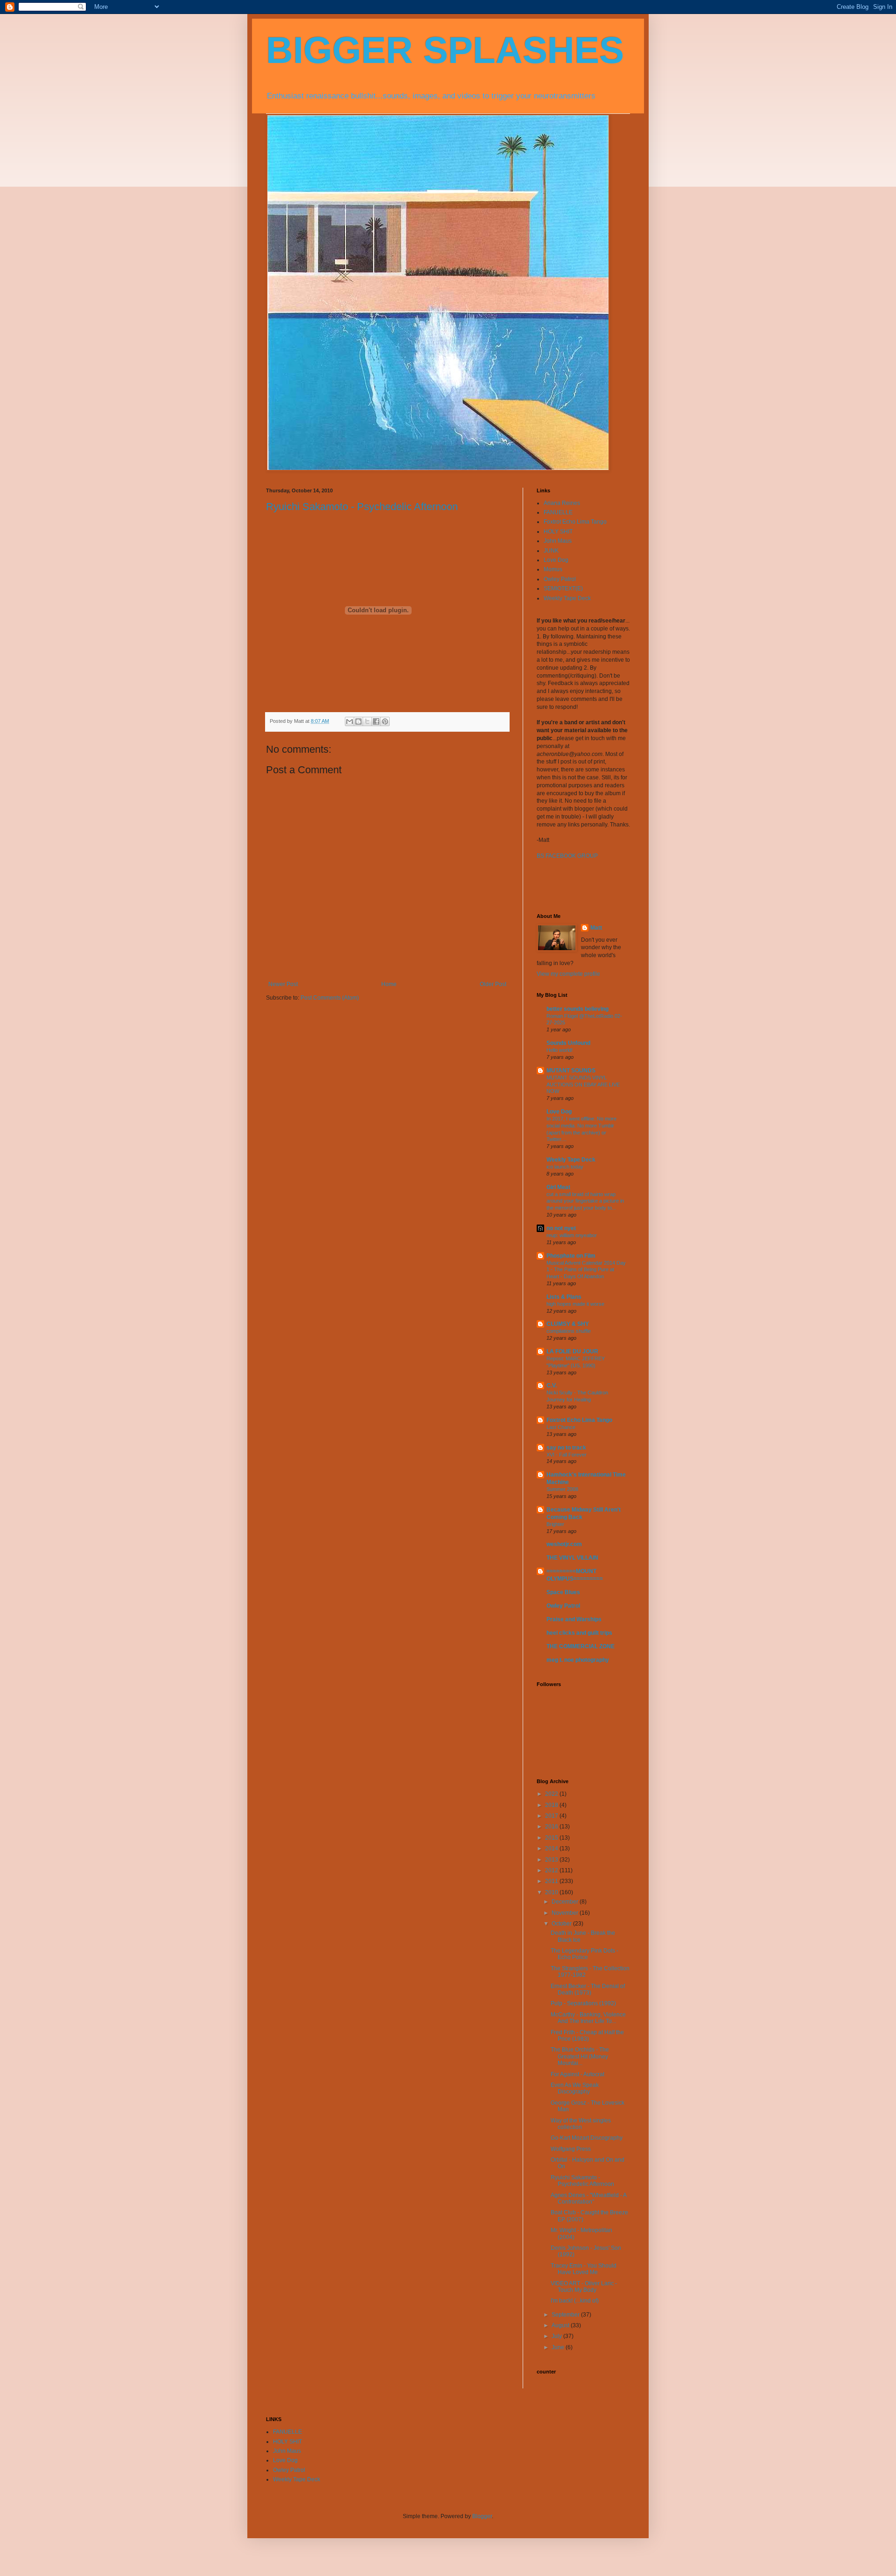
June (559, 2347)
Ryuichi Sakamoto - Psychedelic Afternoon (362, 507)
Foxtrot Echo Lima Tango (575, 522)
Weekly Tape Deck (567, 598)
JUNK (551, 551)
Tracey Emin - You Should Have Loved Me (584, 2269)
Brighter (555, 1524)
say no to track (566, 1448)
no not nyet (561, 1228)
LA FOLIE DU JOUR (572, 1351)
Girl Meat (558, 1187)
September (566, 2315)
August (561, 2325)
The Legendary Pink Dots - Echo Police (584, 1954)
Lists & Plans (564, 1297)
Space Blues (563, 1592)
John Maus (558, 541)
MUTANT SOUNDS (571, 1071)
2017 (552, 1816)
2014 (552, 1848)
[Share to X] (367, 721)
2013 (552, 1860)
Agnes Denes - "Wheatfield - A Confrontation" (588, 2198)
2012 (552, 1870)
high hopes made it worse (575, 1304)
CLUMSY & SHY (568, 1324)
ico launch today (565, 1167)
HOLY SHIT (558, 532)
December (566, 1902)
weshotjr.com (564, 1544)
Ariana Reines (562, 503)
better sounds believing (577, 1009)
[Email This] (350, 721)
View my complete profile (568, 974)
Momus (553, 569)
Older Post (493, 984)
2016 (552, 1827)
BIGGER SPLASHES (445, 50)
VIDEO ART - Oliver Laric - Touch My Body (584, 2287)
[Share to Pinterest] (385, 721)
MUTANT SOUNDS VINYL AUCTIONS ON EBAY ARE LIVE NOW (583, 1085)
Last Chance (561, 1427)
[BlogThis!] (358, 721)
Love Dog (556, 560)
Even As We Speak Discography (575, 2088)
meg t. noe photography (578, 1660)
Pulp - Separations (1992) (583, 2003)
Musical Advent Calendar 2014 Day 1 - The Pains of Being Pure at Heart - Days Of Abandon (586, 1270)
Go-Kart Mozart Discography (587, 2138)
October (562, 1924)
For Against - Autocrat (577, 2074)
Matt (596, 928)
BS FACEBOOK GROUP (567, 856)
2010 (552, 1892)
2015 (552, 1838)
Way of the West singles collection (581, 2124)
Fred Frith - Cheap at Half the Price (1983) (587, 2036)
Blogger (482, 2516)
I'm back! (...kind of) (575, 2301)
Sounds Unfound (568, 1043)
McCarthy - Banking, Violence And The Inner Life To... (588, 2018)
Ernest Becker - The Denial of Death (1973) (588, 1989)
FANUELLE (558, 512)
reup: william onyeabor (572, 1235)
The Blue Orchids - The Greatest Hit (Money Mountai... (580, 2056)
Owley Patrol (560, 579)
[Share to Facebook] (376, 721)
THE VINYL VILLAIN (572, 1558)
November (566, 1913)
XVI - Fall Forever (567, 1455)
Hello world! (560, 1050)
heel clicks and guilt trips (579, 1633)
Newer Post (283, 984)
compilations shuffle (569, 1331)
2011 (552, 1881)
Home (389, 984)
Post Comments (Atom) (330, 998)
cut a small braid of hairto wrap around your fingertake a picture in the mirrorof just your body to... (585, 1201)
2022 (552, 1794)
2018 (552, 1805)
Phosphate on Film (571, 1256)
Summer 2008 (562, 1489)
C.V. (552, 1386)
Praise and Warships (574, 1619)
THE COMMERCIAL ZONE (581, 1646)
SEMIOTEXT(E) (563, 588)
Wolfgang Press (571, 2149)
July (557, 2336)
